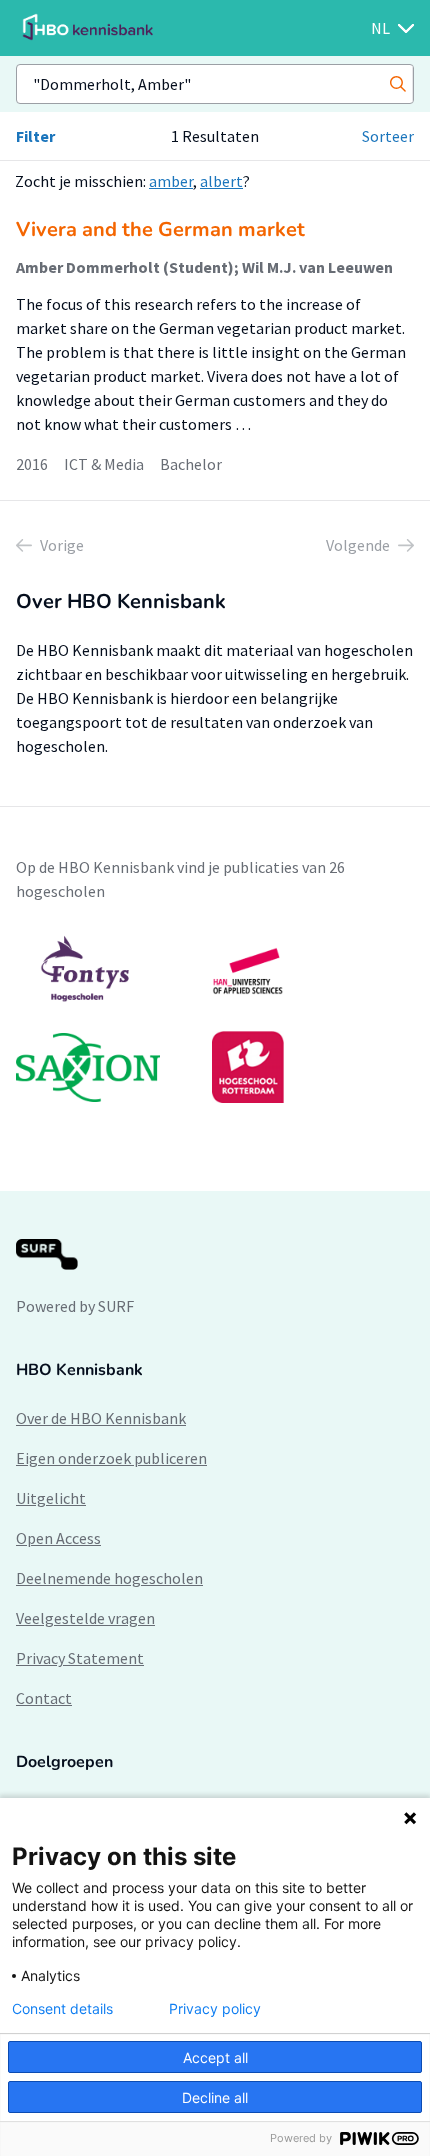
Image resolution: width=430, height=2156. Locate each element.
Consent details (62, 2009)
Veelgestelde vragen (85, 1618)
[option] (215, 1019)
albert (221, 181)
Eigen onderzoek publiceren (111, 1458)
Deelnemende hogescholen (109, 1578)
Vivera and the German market (160, 229)
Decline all (215, 2097)
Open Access (58, 1538)
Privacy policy (215, 2009)
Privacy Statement (80, 1658)
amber (171, 181)
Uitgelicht (51, 1498)
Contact (44, 1698)
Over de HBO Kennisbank (101, 1418)
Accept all (215, 2057)
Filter (35, 136)
